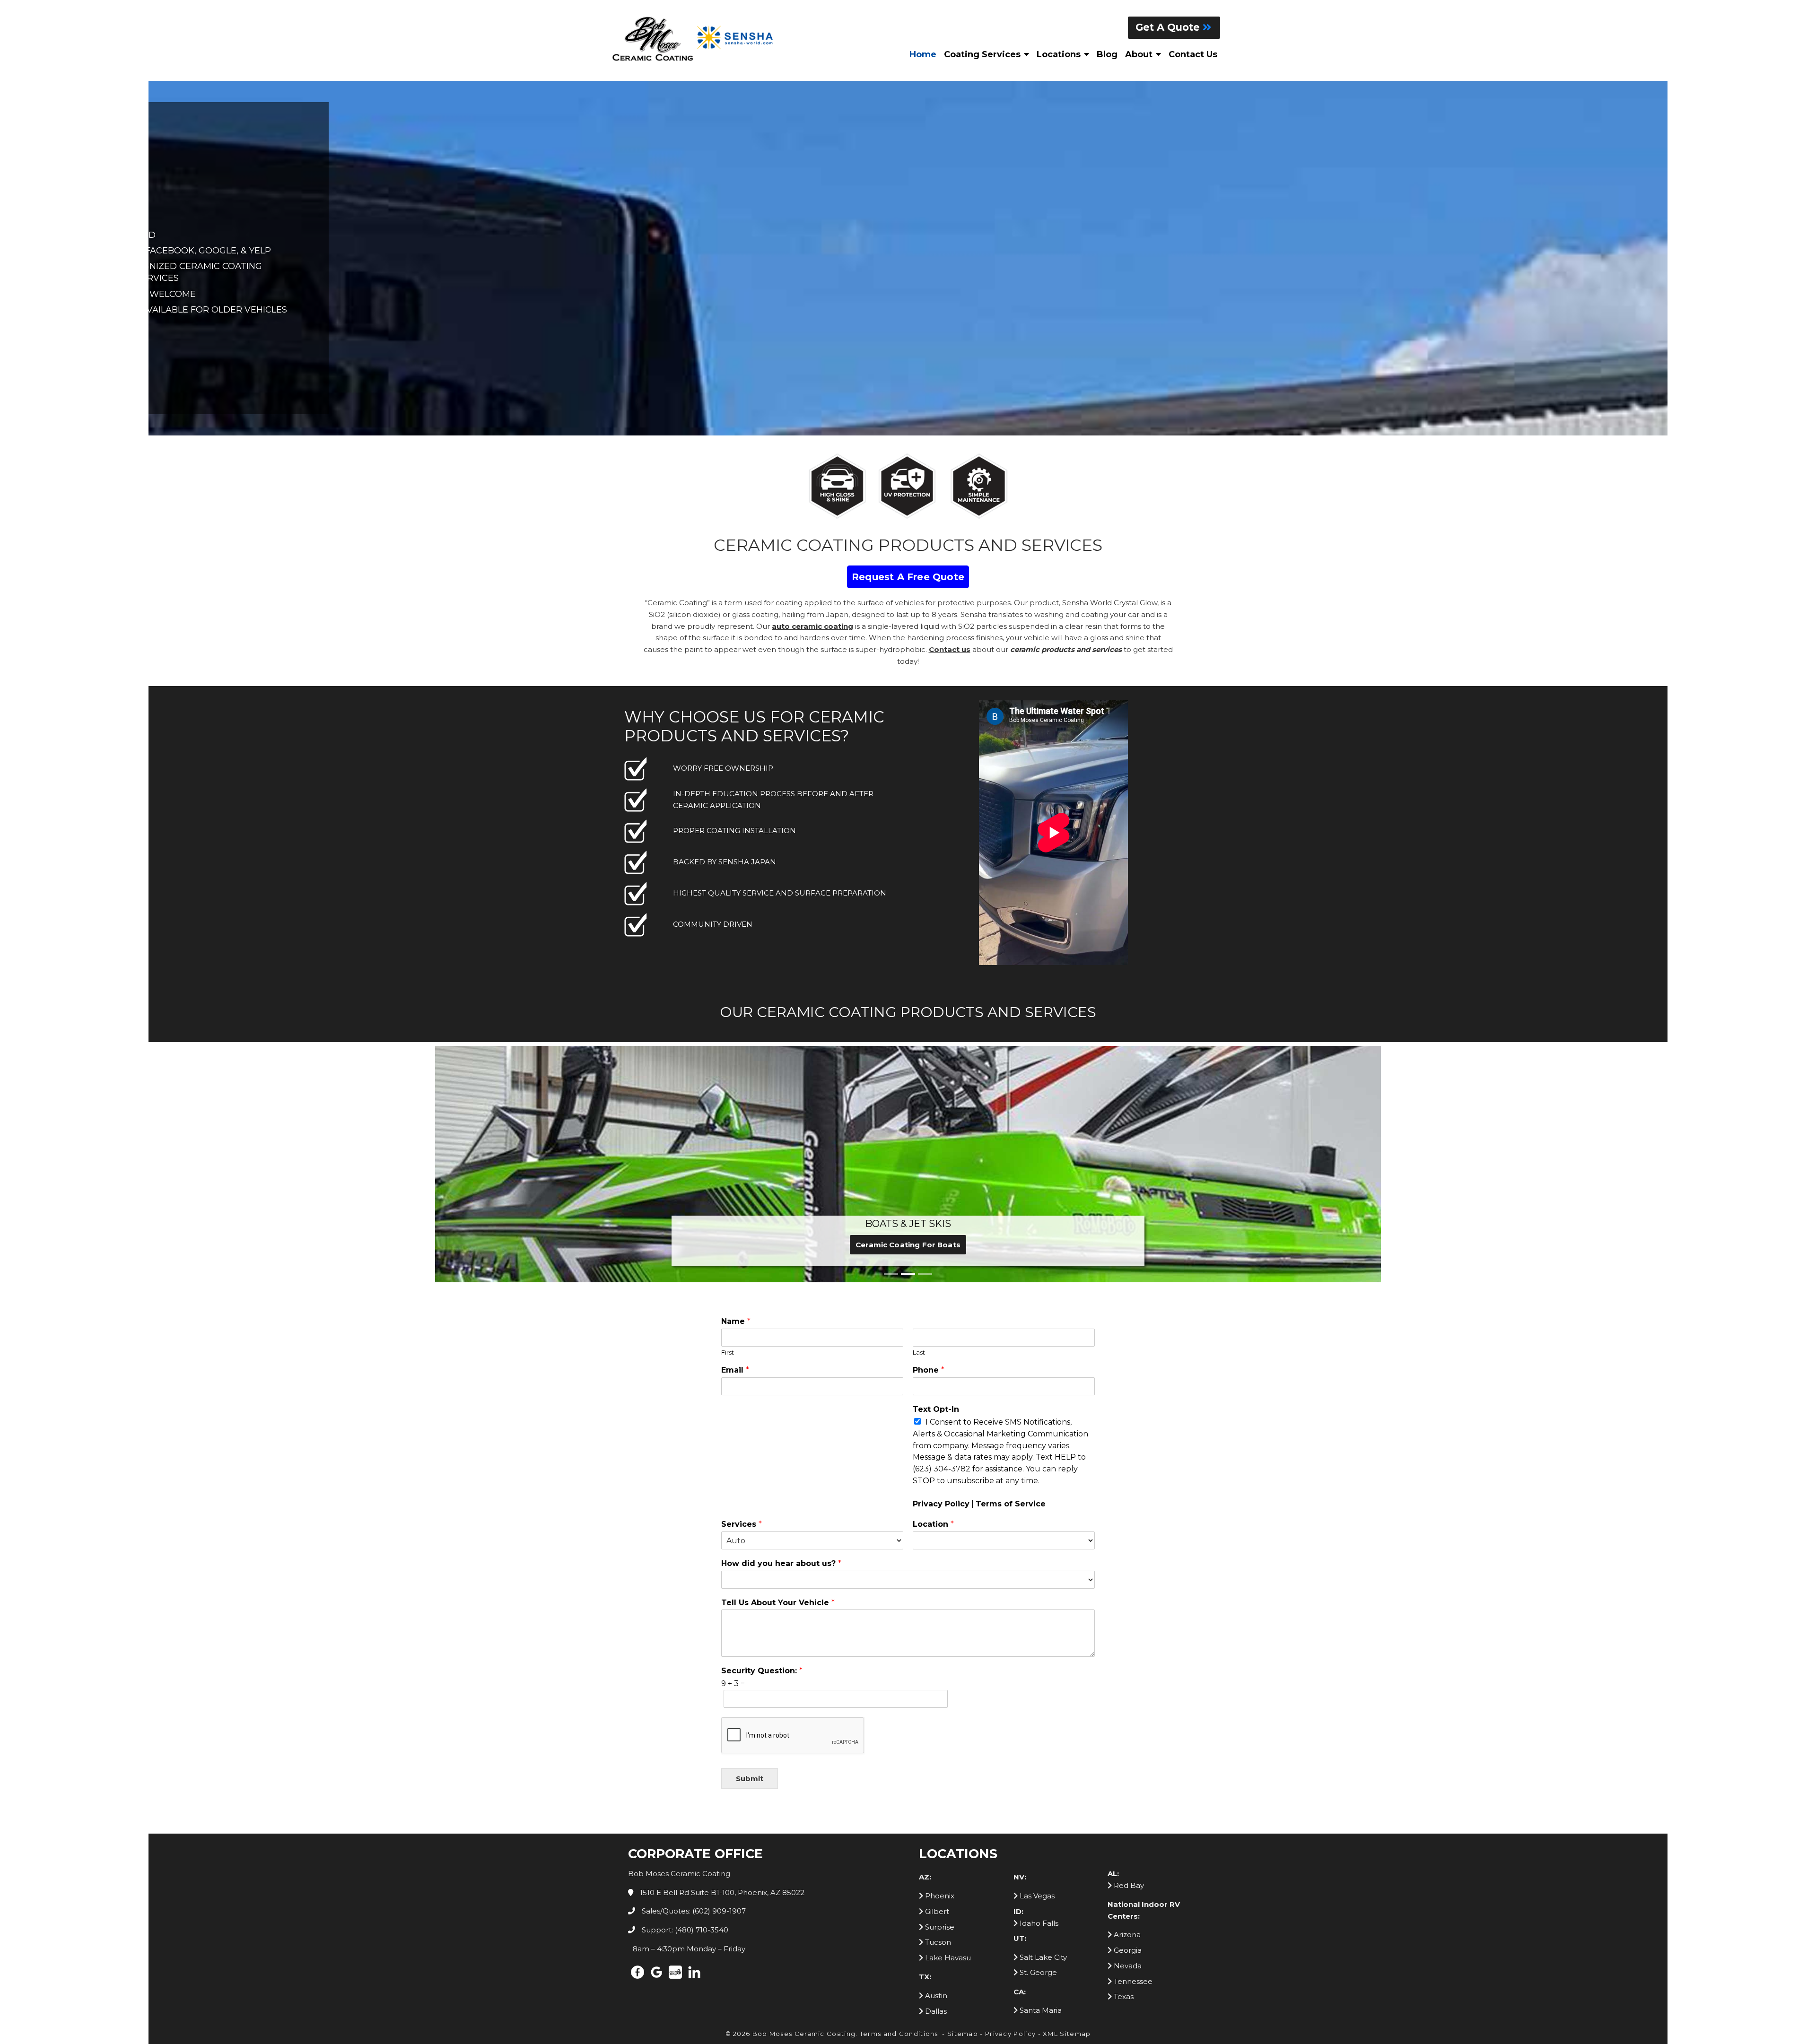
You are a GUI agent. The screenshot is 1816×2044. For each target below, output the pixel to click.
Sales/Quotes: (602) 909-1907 (693, 1911)
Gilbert (936, 1911)
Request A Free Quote (908, 577)
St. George (1037, 1972)
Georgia (1127, 1950)
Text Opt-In (936, 1409)
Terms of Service (1011, 1504)
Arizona (1126, 1935)
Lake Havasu (947, 1958)
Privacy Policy (941, 1504)
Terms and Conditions (899, 2034)
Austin (935, 1996)
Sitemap (963, 2034)
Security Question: (762, 1671)
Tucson (937, 1942)
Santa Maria (1040, 2010)
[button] (482, 1162)
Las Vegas (1036, 1896)
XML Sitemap (1067, 2034)
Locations (1059, 54)
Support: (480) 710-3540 (684, 1930)
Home (923, 54)
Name (736, 1321)
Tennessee (1132, 1981)
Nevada (1127, 1966)
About (1139, 54)
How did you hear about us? (781, 1563)
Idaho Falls (1038, 1923)
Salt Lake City (1042, 1957)
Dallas (935, 2011)
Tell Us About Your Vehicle (778, 1603)
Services (742, 1524)
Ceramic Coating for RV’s (908, 1245)
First (728, 1352)
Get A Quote (1169, 27)
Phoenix (939, 1896)
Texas (1123, 1996)
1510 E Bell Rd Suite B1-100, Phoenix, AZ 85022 (721, 1892)
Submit (750, 1779)
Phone (929, 1370)
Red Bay (1128, 1885)
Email (735, 1370)
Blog (1107, 54)
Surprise (939, 1927)
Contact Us (1193, 54)
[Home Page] (695, 39)
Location (933, 1524)
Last (919, 1352)
